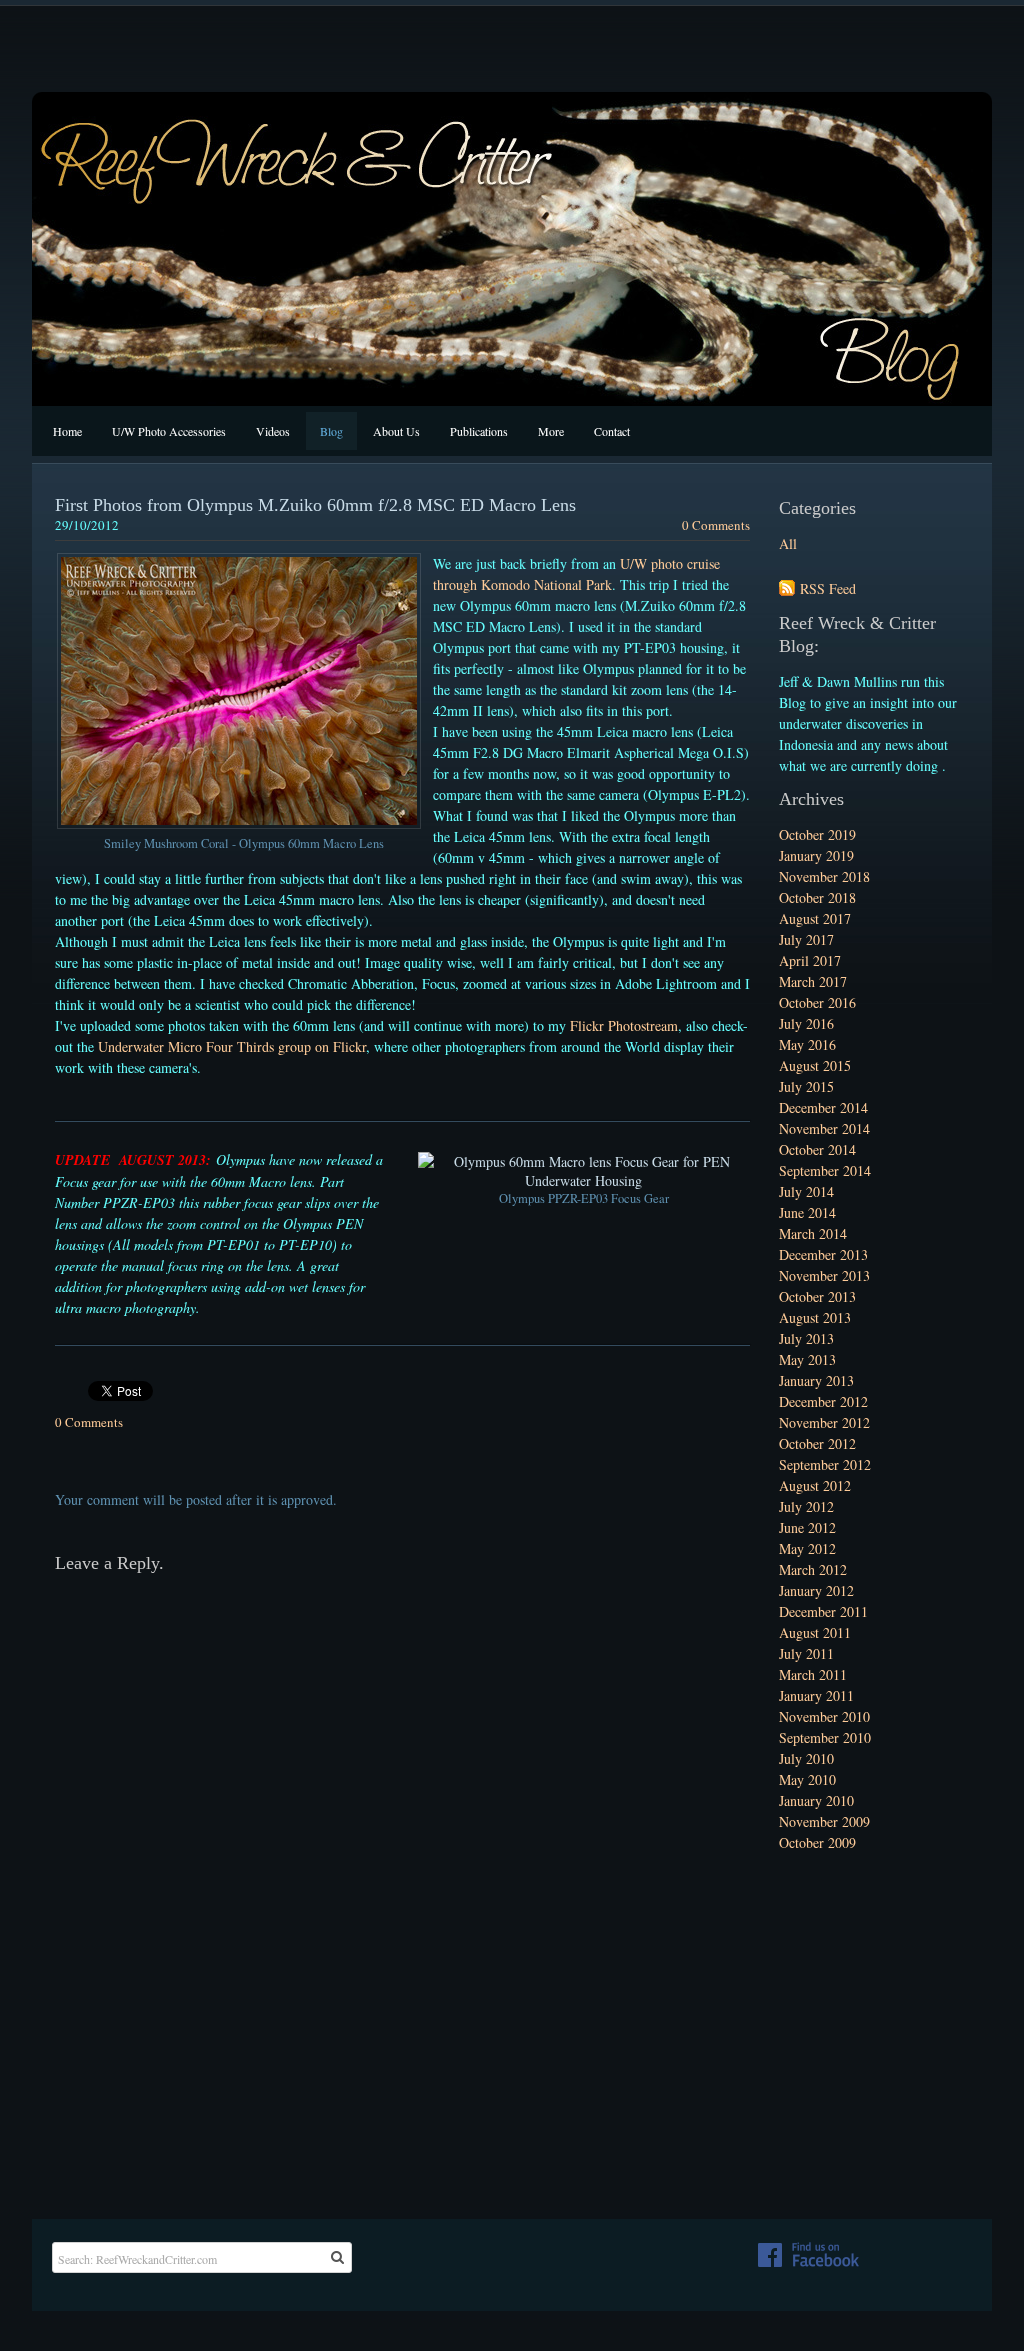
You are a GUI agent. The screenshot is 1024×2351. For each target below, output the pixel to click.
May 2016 (807, 1044)
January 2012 (816, 1590)
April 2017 (810, 960)
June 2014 (807, 1212)
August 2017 (815, 918)
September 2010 (825, 1737)
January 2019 (816, 855)
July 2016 (806, 1023)
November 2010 (824, 1716)
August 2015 (815, 1065)
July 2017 (806, 939)
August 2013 (815, 1317)
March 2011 (813, 1674)
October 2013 (817, 1296)
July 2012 (806, 1506)
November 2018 (824, 876)
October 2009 (817, 1842)
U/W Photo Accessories (169, 431)
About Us (396, 431)
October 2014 (817, 1149)
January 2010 (816, 1800)
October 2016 (817, 1002)
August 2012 (815, 1485)
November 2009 (824, 1821)
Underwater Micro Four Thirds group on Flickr (232, 1046)
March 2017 (813, 981)
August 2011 (815, 1632)
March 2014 (813, 1233)
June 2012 (807, 1527)
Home (67, 431)
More (551, 431)
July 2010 (806, 1758)
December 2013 (823, 1254)
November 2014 (824, 1128)
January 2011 (816, 1695)
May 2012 (807, 1548)
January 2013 (816, 1380)
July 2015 (806, 1086)
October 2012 (817, 1443)
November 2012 (824, 1422)
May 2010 (807, 1779)
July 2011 (806, 1653)
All (788, 543)
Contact (612, 431)
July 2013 (806, 1338)
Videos (273, 431)
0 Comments (716, 525)
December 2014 (823, 1107)
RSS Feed (828, 588)
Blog (331, 431)
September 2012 (825, 1464)
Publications (479, 431)
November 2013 (824, 1275)
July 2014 (806, 1191)
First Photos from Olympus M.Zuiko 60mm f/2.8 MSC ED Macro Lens (315, 505)
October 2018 (817, 897)
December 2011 (823, 1611)
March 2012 (813, 1569)
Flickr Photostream (624, 1025)
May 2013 (807, 1359)
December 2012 (823, 1401)
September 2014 (825, 1170)
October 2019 (817, 834)
